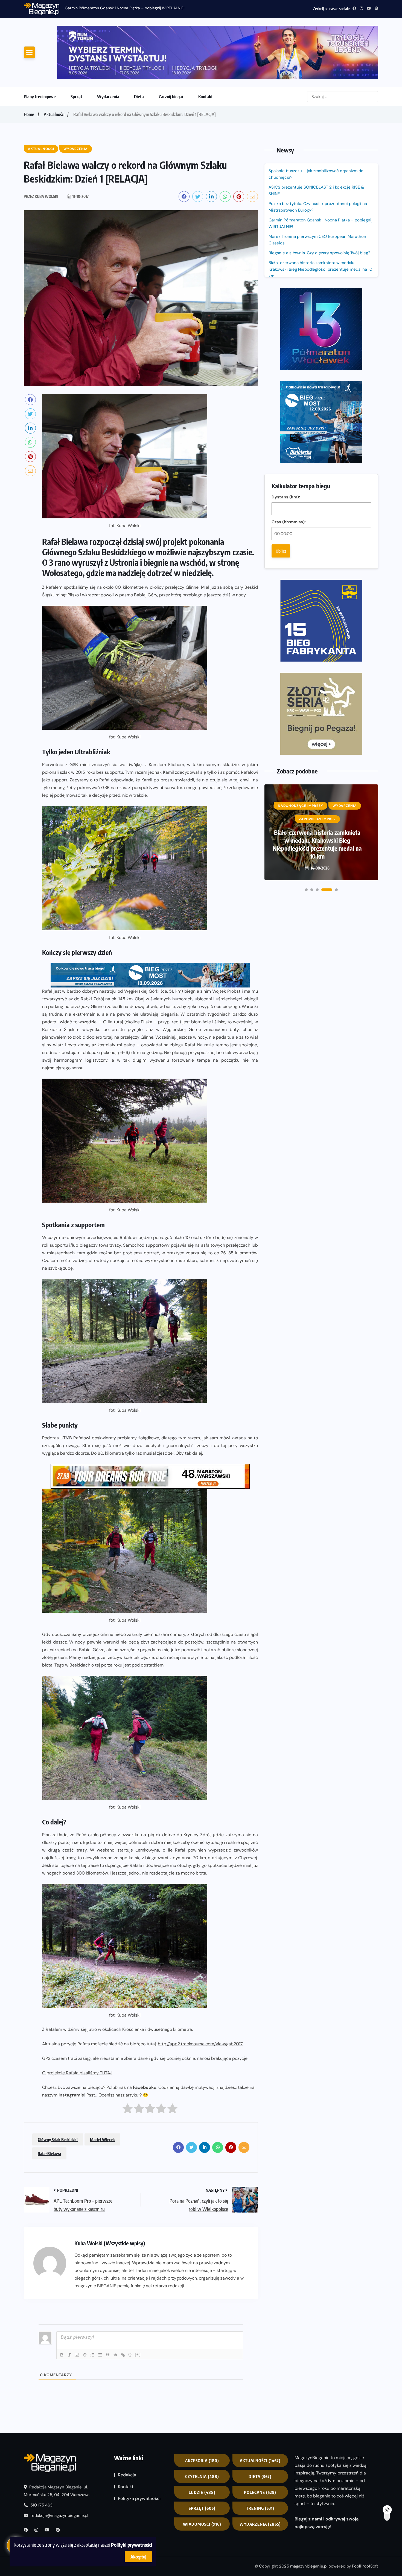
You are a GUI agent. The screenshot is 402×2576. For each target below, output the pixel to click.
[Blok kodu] (115, 2309)
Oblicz (281, 356)
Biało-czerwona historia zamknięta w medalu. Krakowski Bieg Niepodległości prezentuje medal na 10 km (320, 224)
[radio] (128, 2064)
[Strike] (85, 2309)
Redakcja (127, 2429)
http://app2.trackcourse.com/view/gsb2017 (200, 1998)
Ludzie (202, 2447)
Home (29, 69)
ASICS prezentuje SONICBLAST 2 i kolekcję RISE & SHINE (316, 145)
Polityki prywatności (132, 2545)
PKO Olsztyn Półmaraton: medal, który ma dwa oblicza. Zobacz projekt (317, 579)
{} (130, 2309)
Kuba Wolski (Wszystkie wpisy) (110, 2198)
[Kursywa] (69, 2309)
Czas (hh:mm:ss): (289, 327)
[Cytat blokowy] (108, 2309)
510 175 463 (41, 2460)
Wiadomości (202, 2479)
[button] (306, 621)
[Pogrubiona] (62, 2309)
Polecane (260, 2447)
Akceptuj (138, 2557)
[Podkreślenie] (77, 2309)
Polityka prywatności (139, 2453)
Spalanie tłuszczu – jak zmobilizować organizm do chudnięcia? (120, 8)
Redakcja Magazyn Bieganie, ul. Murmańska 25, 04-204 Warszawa (57, 2445)
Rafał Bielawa (49, 2108)
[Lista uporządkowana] (92, 2309)
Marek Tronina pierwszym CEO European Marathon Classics (317, 194)
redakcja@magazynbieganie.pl (59, 2470)
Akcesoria (202, 2415)
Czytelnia (202, 2431)
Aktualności (54, 69)
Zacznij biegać (171, 51)
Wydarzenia (108, 51)
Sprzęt (76, 51)
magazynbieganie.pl (309, 2520)
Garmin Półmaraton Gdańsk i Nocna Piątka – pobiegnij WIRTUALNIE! (321, 178)
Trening (260, 2463)
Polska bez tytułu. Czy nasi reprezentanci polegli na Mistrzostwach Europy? (318, 161)
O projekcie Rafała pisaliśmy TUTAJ (77, 2027)
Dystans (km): (286, 302)
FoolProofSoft (365, 2520)
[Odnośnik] (123, 2309)
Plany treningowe (40, 51)
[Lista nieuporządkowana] (100, 2309)
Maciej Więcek (102, 2094)
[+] (138, 2309)
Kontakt (206, 51)
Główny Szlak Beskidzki (58, 2094)
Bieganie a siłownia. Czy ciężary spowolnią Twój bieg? (320, 207)
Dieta (139, 51)
